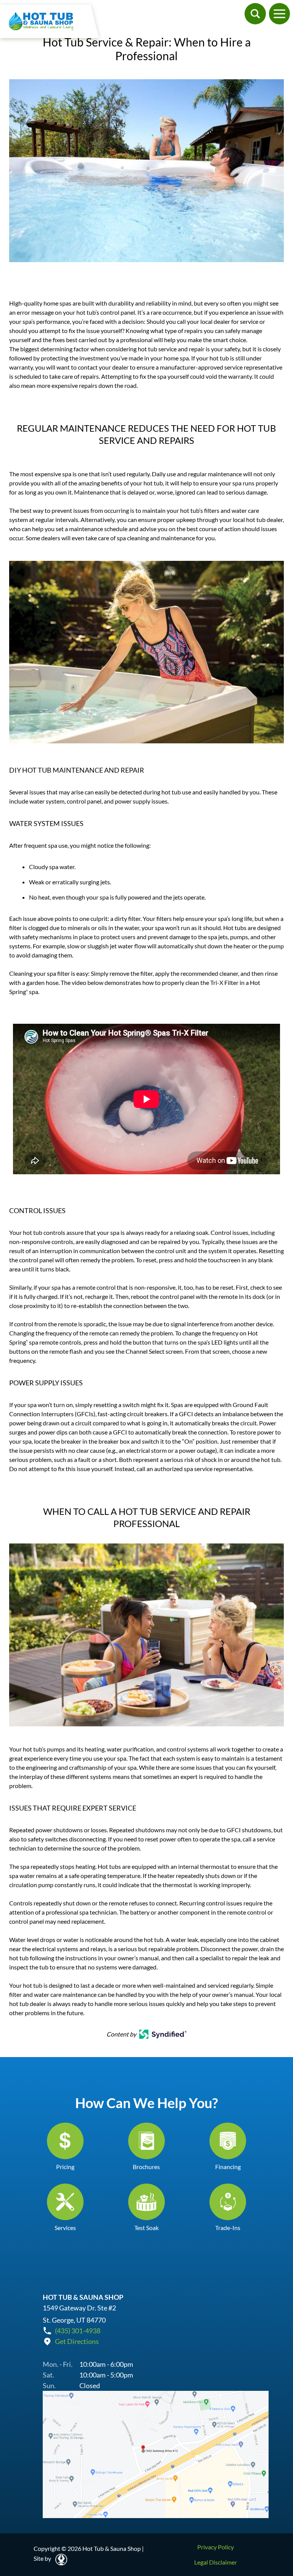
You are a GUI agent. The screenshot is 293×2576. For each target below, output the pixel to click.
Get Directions (77, 2341)
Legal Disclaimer (216, 2562)
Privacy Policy (216, 2547)
